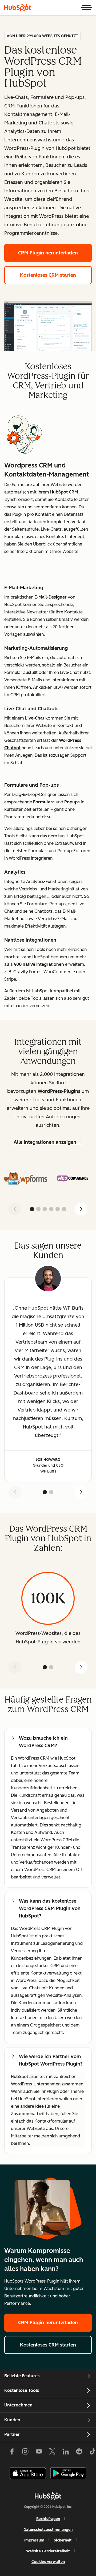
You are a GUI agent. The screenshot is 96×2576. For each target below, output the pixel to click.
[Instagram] (25, 2453)
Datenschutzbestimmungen (48, 2530)
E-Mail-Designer (51, 597)
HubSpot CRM (64, 492)
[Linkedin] (66, 2453)
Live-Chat (35, 718)
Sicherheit (63, 2540)
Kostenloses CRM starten (48, 275)
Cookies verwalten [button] (48, 2562)
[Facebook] (12, 2453)
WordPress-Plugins (59, 1091)
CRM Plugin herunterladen (48, 253)
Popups (72, 802)
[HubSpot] (18, 7)
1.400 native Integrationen (37, 964)
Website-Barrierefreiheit (48, 2551)
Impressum (34, 2540)
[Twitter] (52, 2453)
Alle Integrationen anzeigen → (48, 1142)
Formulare (44, 802)
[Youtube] (39, 2453)
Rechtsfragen (48, 2519)
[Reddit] (79, 2453)
